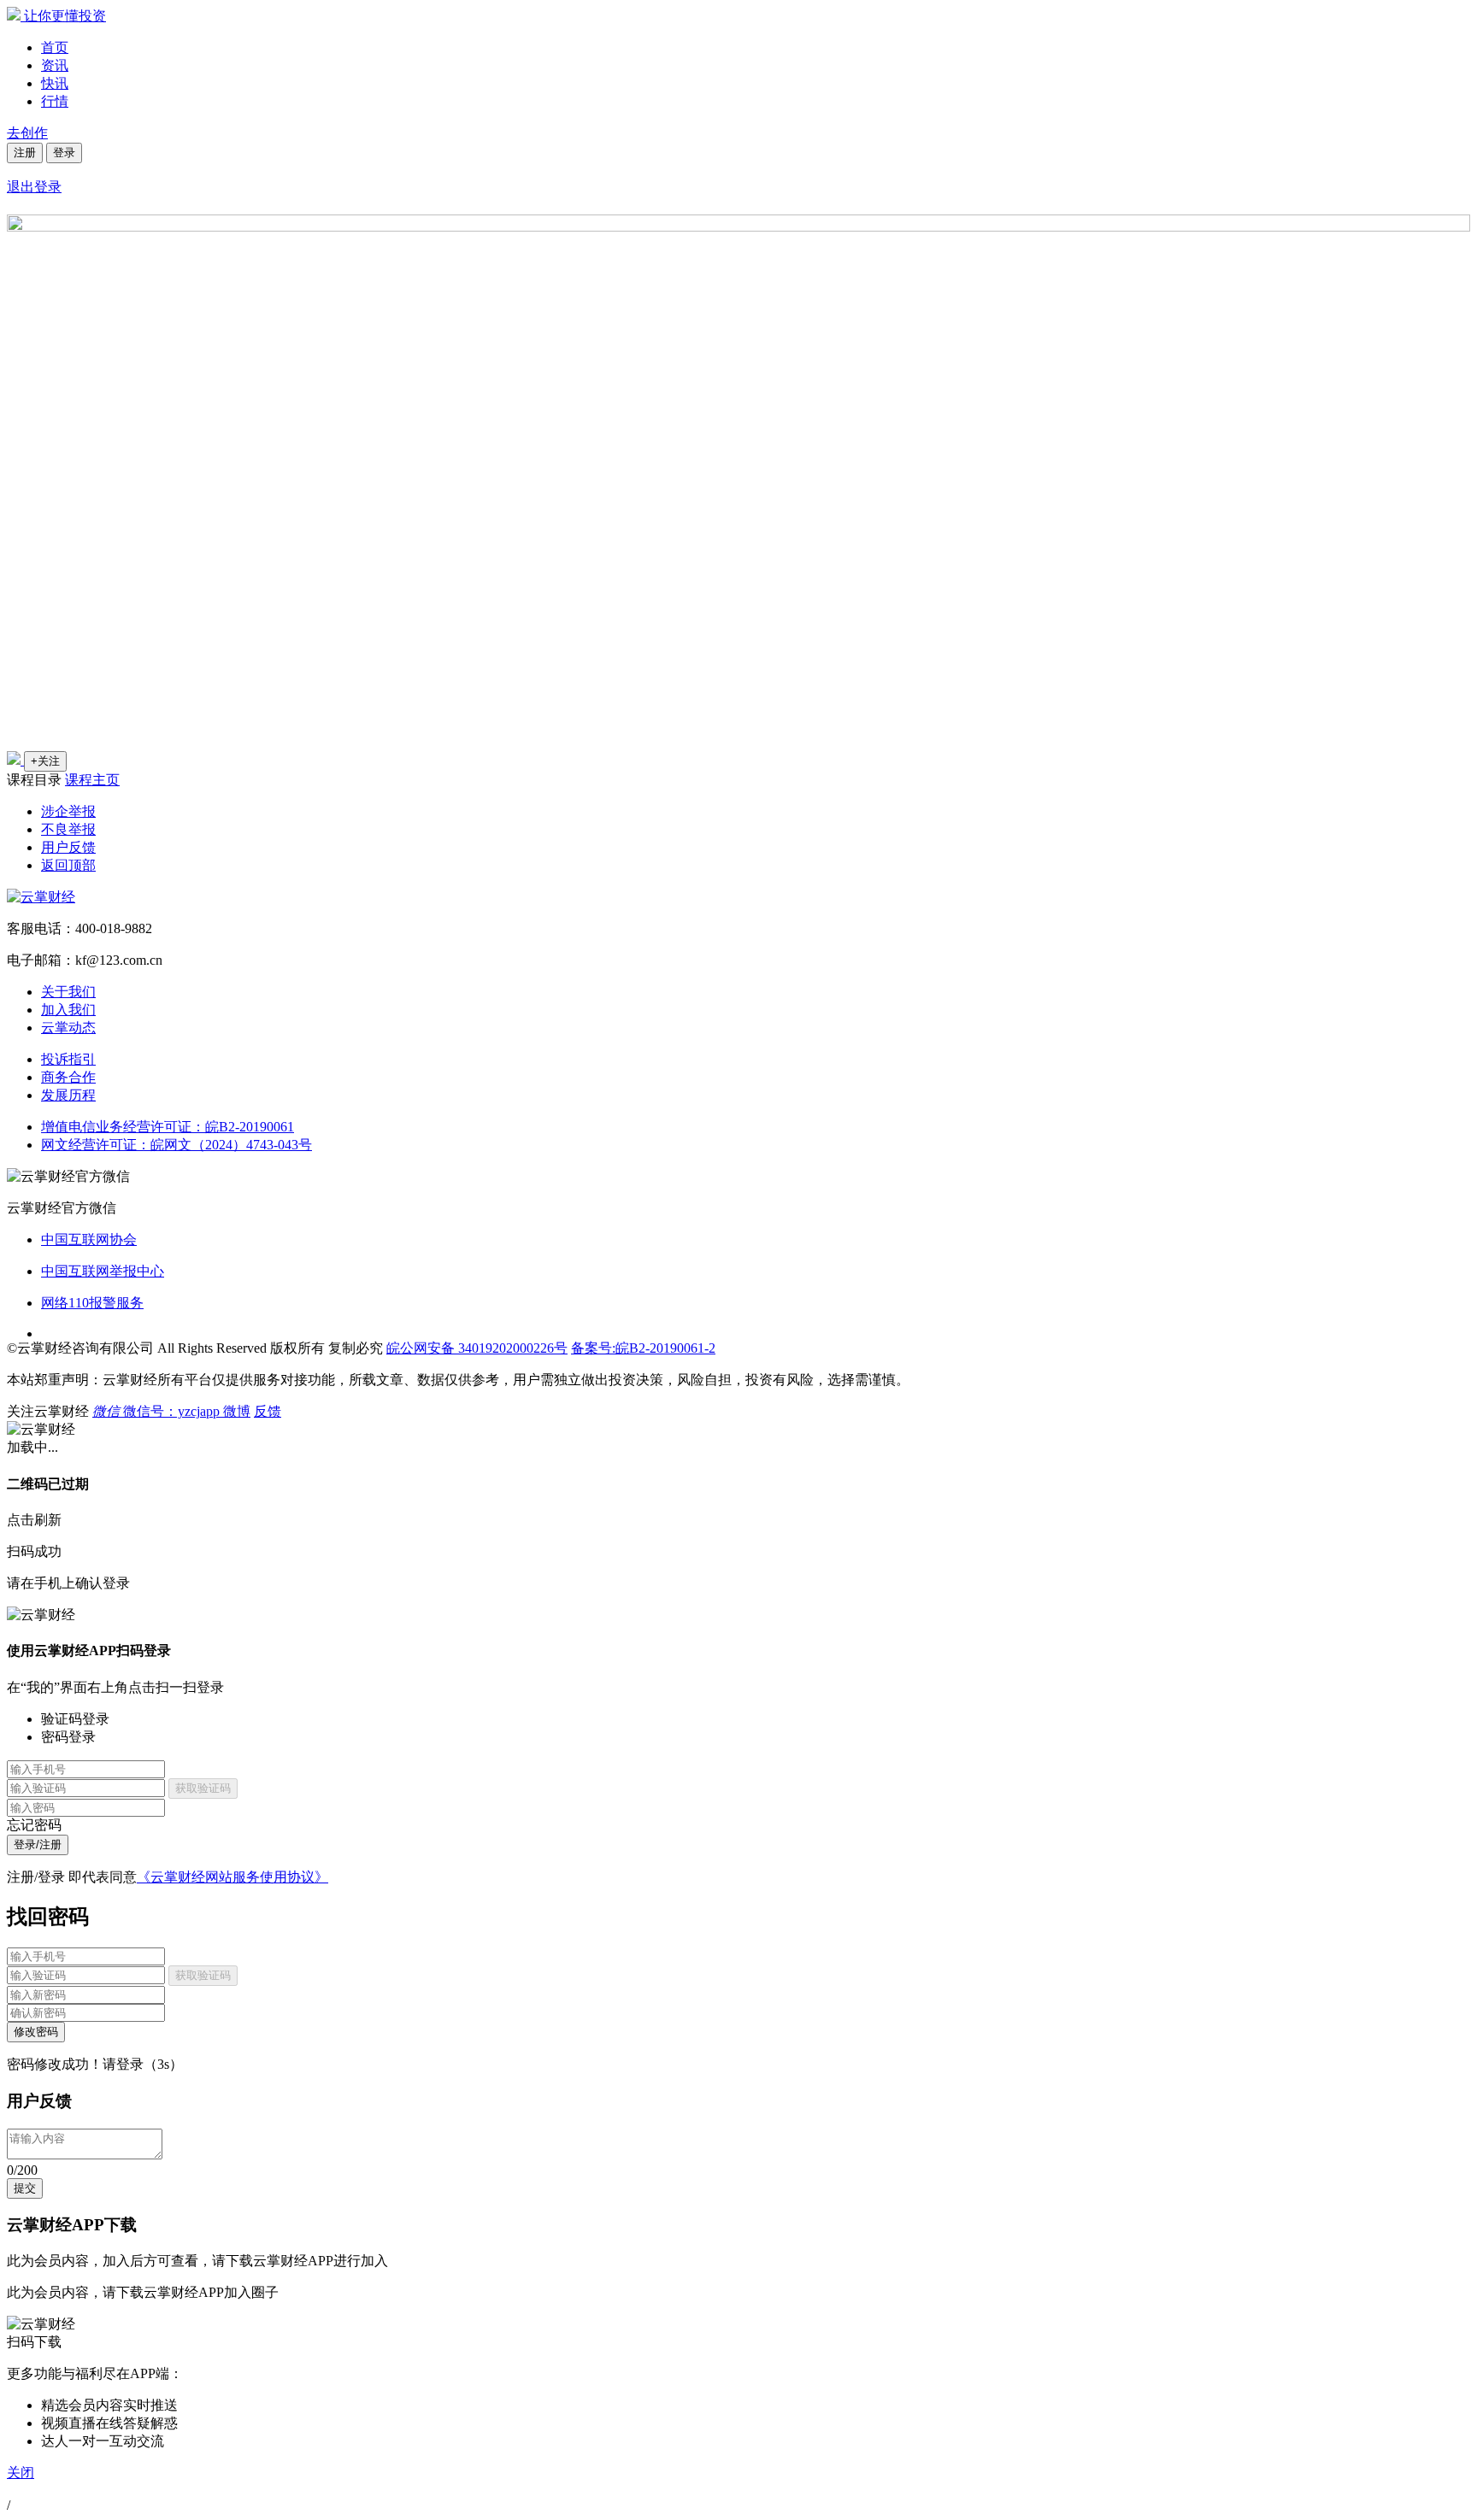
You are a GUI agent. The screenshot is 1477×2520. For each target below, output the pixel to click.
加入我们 (68, 1010)
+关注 (45, 761)
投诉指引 (68, 1059)
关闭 (21, 2473)
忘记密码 (34, 1825)
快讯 (55, 83)
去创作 (27, 133)
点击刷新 (34, 1520)
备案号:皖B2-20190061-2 (643, 1348)
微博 (237, 1411)
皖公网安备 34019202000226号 (477, 1348)
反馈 (268, 1411)
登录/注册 (38, 1844)
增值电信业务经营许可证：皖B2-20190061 (168, 1127)
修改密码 (36, 2032)
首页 (55, 47)
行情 (55, 101)
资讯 (55, 65)
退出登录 (34, 187)
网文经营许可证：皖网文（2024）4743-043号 (177, 1145)
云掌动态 (68, 1028)
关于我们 (68, 992)
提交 (25, 2188)
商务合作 (68, 1077)
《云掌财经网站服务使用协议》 (232, 1877)
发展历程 (68, 1095)
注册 (25, 153)
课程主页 (92, 780)
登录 (64, 153)
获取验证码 (203, 1788)
